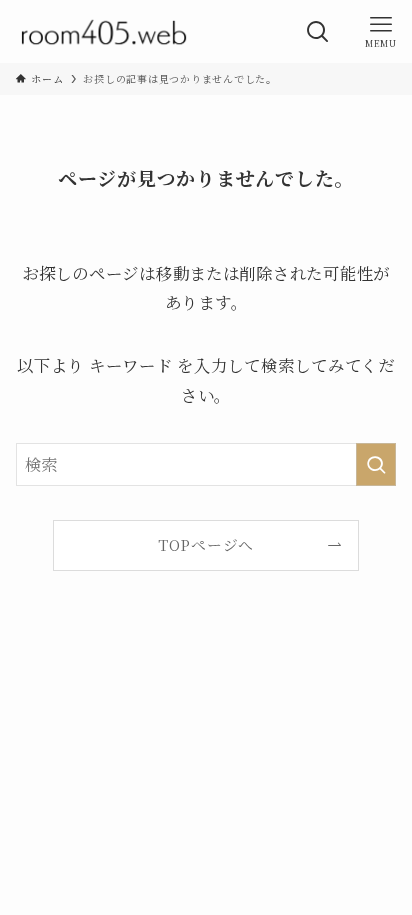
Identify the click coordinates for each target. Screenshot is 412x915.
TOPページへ (206, 544)
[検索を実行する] (376, 464)
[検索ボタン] (317, 31)
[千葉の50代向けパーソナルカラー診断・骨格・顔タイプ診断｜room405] (103, 31)
